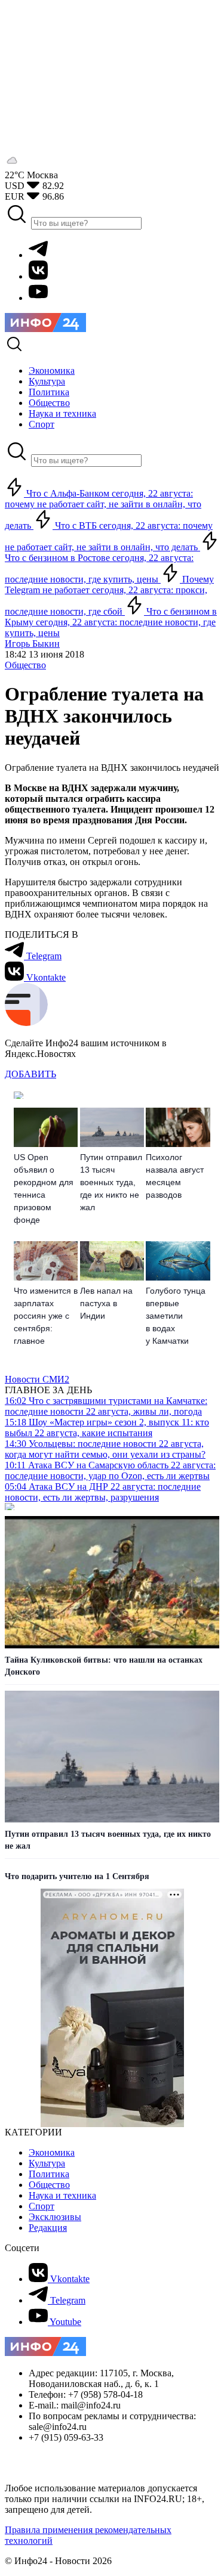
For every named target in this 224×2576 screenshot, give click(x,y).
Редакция (48, 2228)
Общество (25, 665)
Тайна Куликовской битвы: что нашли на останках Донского (104, 1666)
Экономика (52, 2152)
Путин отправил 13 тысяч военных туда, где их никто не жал (111, 1182)
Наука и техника (62, 2195)
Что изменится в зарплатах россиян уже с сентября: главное (46, 1316)
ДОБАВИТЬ (30, 1074)
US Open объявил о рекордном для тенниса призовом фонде (44, 1188)
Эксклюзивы (55, 2217)
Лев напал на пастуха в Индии (106, 1303)
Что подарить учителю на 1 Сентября (77, 1876)
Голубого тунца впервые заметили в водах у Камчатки (176, 1316)
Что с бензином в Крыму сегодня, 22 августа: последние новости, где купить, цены (111, 622)
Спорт (42, 2206)
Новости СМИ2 (37, 1379)
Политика (49, 2174)
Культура (47, 2163)
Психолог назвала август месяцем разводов (175, 1176)
